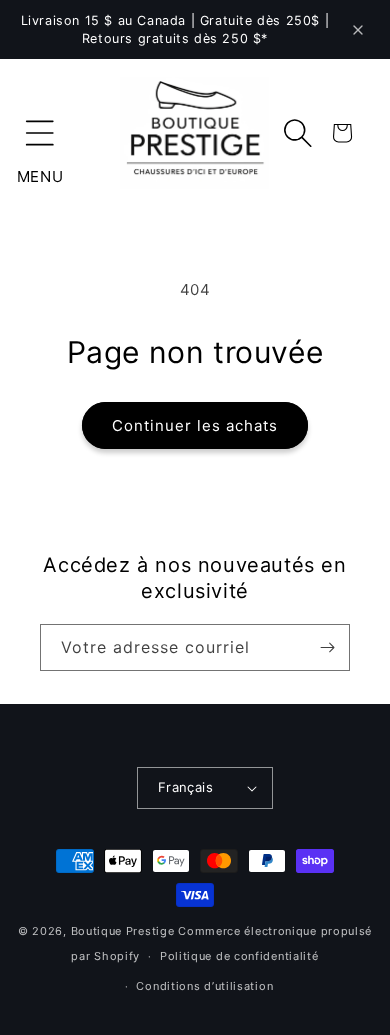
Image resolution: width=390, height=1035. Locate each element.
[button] (40, 133)
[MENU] (40, 133)
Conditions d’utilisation (204, 986)
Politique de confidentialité (239, 956)
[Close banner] (358, 30)
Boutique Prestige (123, 931)
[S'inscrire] (327, 647)
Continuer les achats (195, 425)
